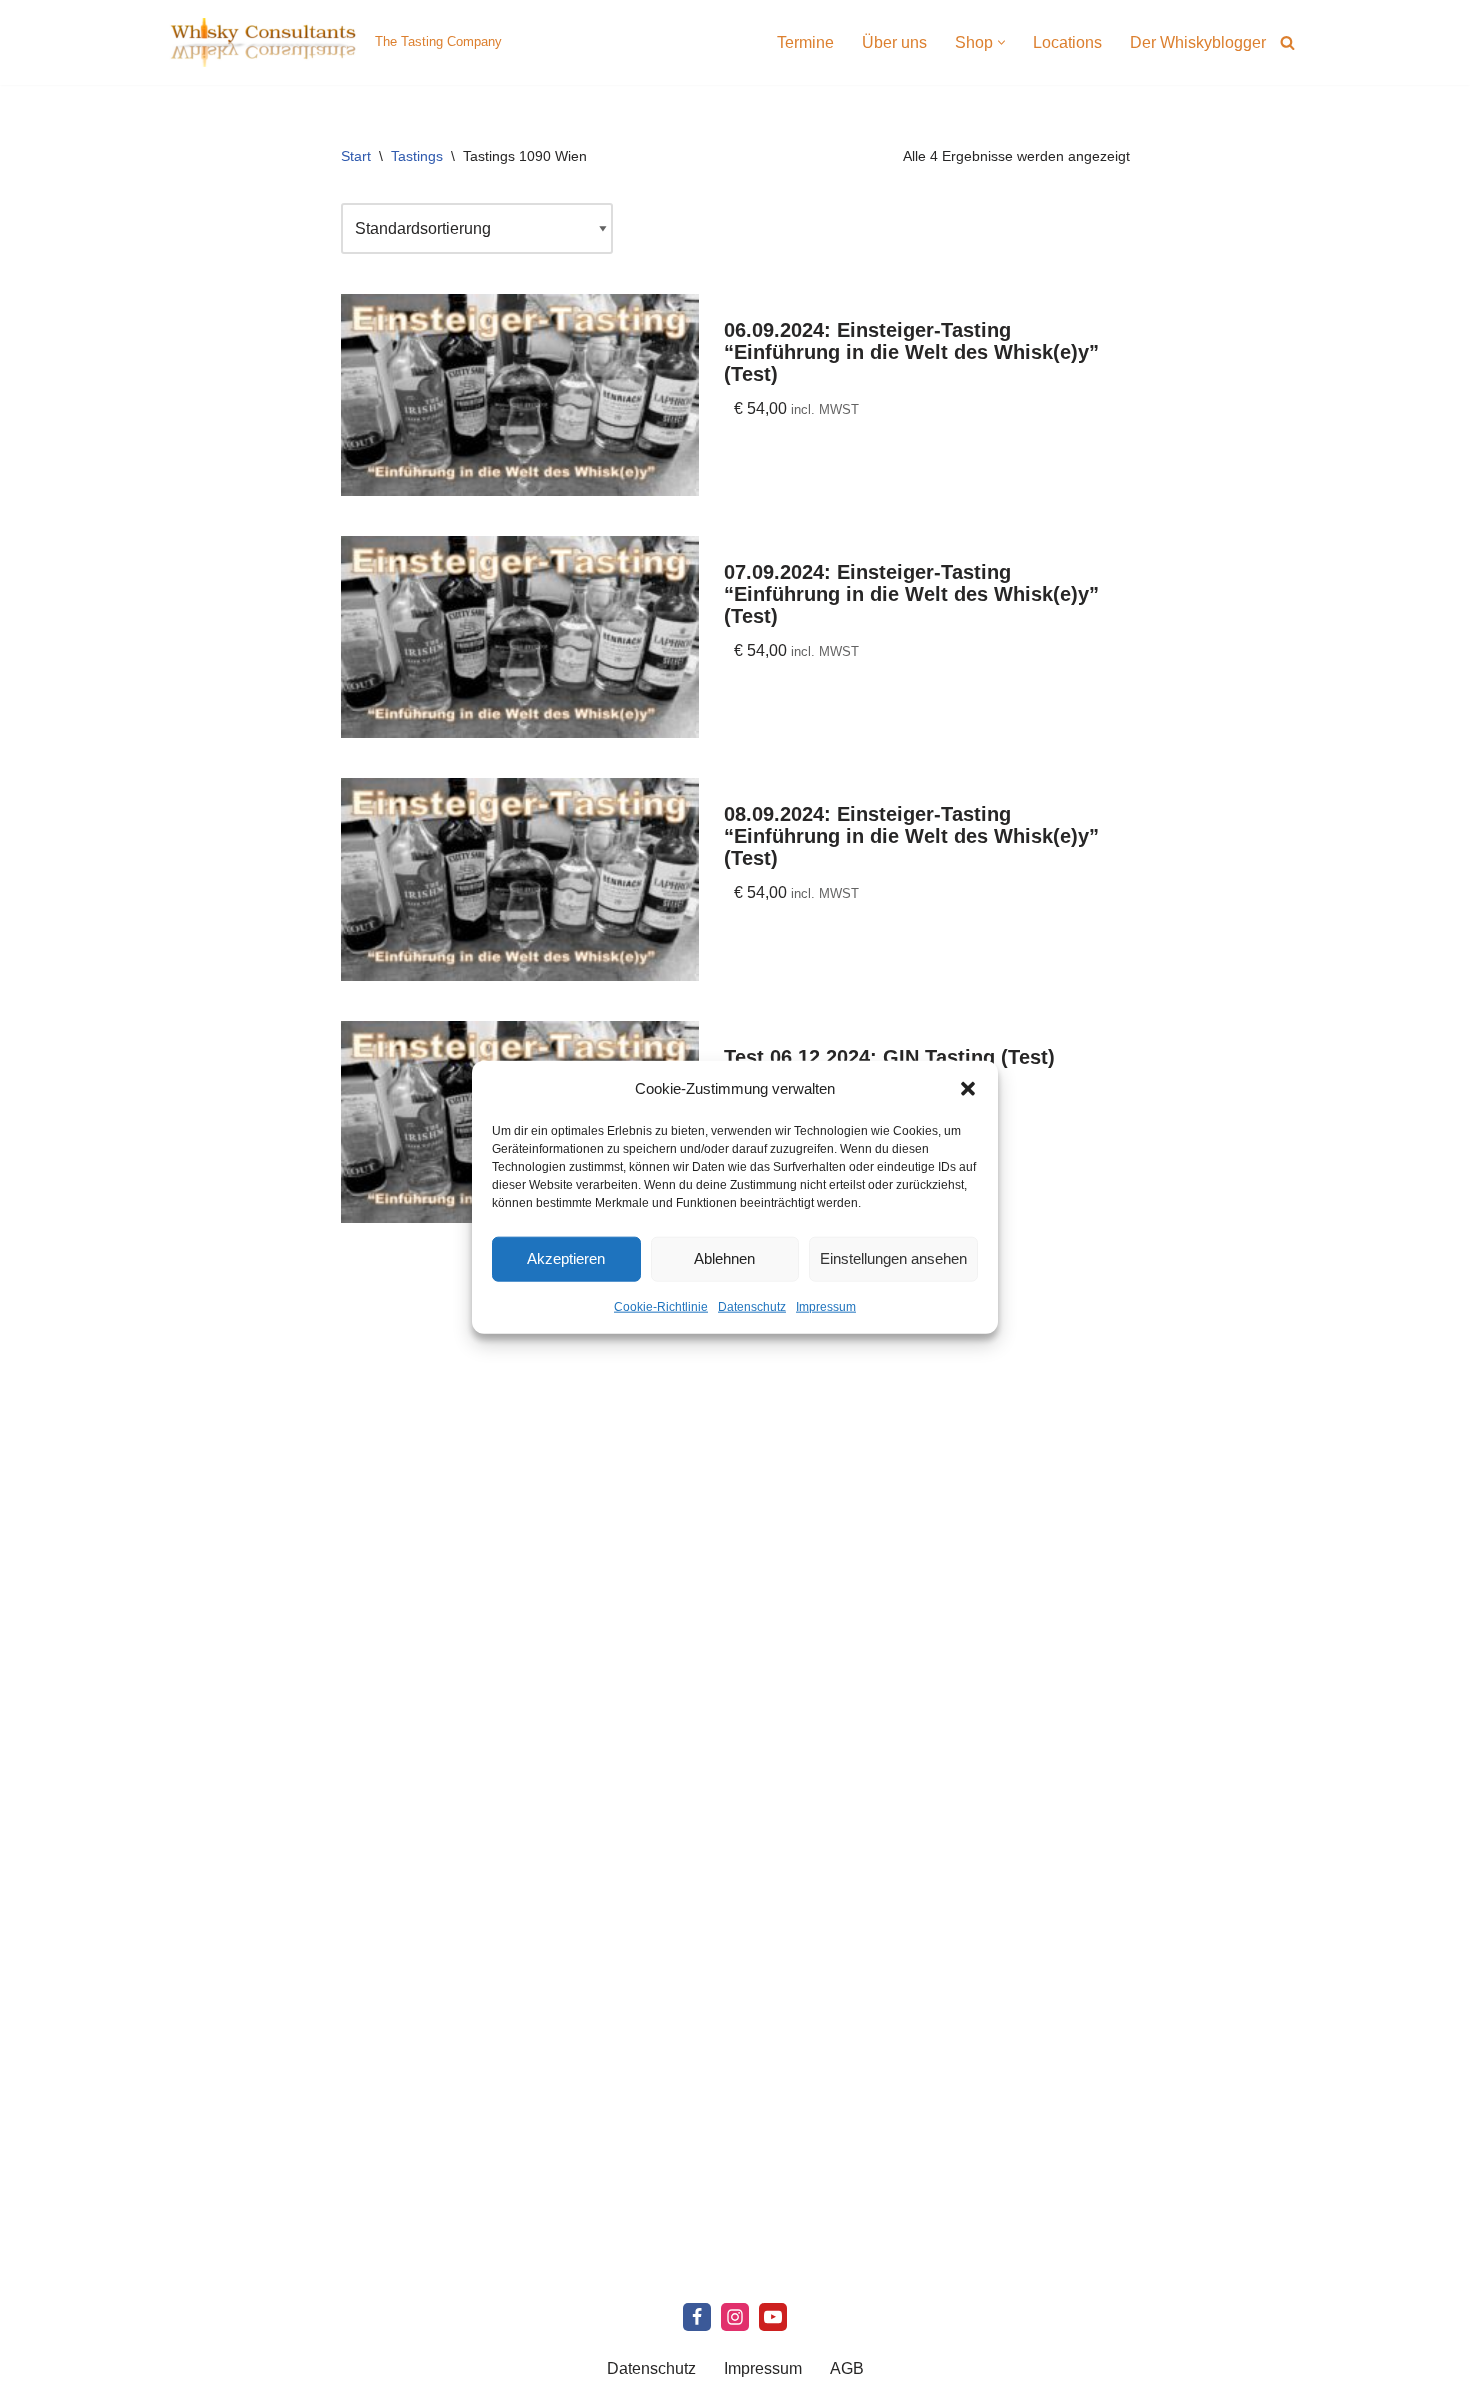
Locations (1067, 42)
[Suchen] (1287, 42)
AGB (847, 2368)
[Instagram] (735, 2317)
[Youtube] (773, 2317)
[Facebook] (697, 2317)
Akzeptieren (566, 1258)
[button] (968, 1088)
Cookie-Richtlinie (661, 1306)
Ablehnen (724, 1258)
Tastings (417, 156)
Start (356, 156)
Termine (805, 42)
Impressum (826, 1306)
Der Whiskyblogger (1198, 42)
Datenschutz (752, 1306)
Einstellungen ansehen (893, 1258)
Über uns (894, 42)
